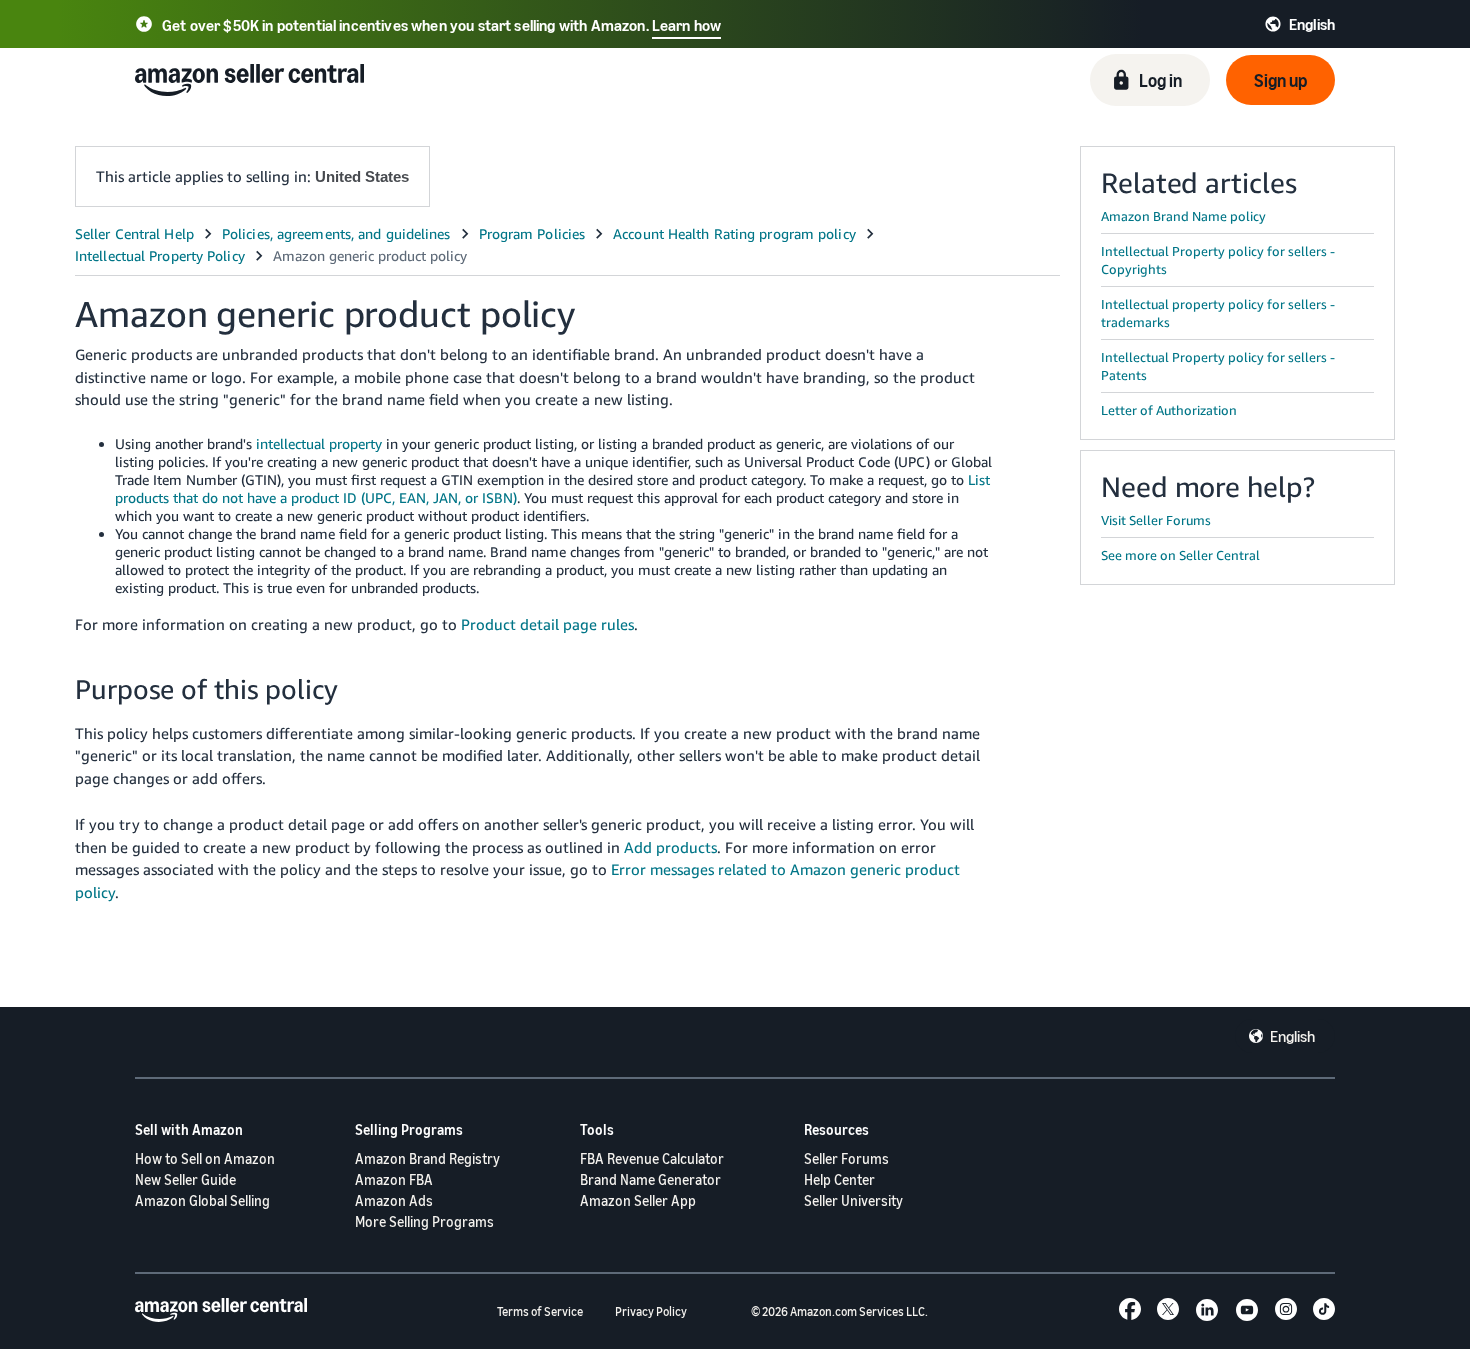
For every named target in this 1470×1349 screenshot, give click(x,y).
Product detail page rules (547, 624)
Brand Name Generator (650, 1179)
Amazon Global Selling (202, 1200)
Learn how (686, 25)
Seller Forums (846, 1158)
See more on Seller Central (1180, 555)
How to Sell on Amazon (205, 1158)
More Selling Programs (424, 1221)
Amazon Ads (394, 1200)
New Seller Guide (185, 1179)
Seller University (853, 1200)
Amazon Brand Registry (427, 1158)
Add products (670, 847)
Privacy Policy (651, 1311)
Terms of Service (540, 1311)
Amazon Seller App (638, 1200)
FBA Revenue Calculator (652, 1158)
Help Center (839, 1179)
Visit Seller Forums (1156, 520)
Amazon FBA (394, 1179)
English (1292, 1036)
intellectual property (319, 443)
